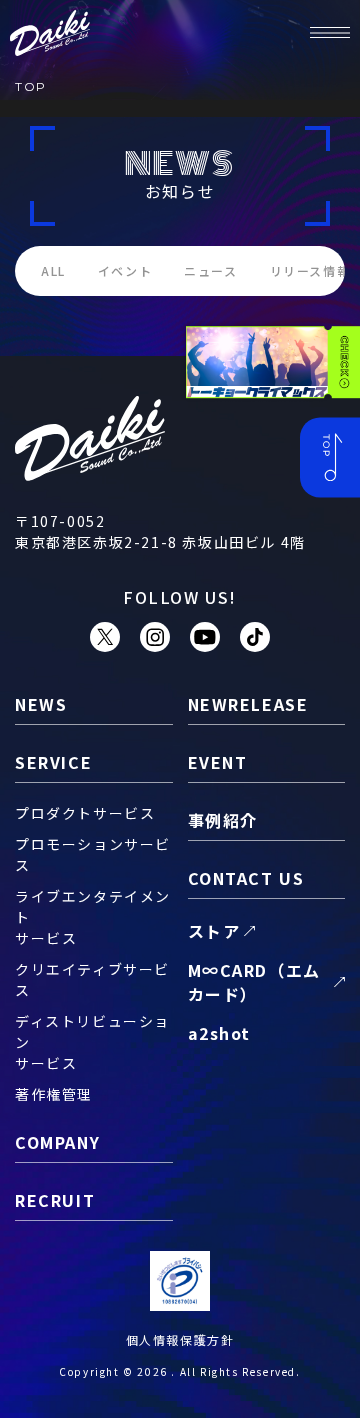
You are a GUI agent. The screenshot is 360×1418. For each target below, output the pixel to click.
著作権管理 (54, 1094)
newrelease (248, 704)
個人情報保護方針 (180, 1339)
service (53, 762)
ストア (214, 931)
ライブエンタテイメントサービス (93, 917)
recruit (55, 1200)
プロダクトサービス (85, 813)
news (41, 704)
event (218, 762)
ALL (53, 270)
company (57, 1142)
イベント (125, 270)
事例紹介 (223, 820)
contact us (246, 878)
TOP (31, 86)
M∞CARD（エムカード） (254, 982)
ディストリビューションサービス (92, 1042)
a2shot (220, 1033)
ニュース (210, 270)
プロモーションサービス (93, 854)
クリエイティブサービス (92, 979)
